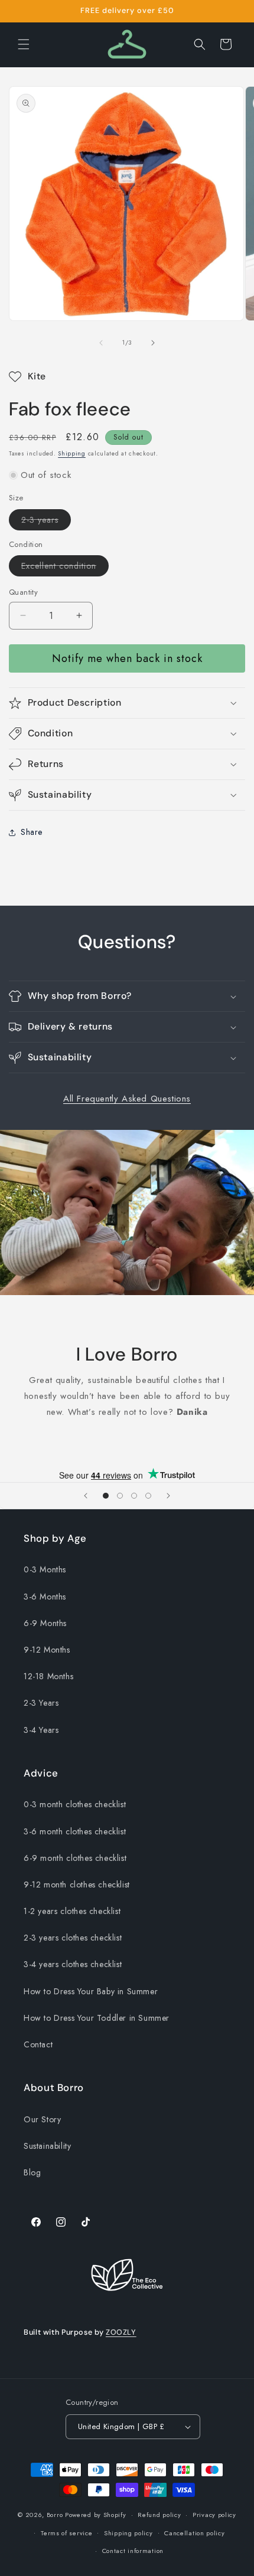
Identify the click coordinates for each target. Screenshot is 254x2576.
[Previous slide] (86, 1496)
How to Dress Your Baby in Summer (91, 1991)
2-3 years (46, 522)
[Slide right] (153, 343)
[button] (24, 44)
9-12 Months (47, 1650)
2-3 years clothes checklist (73, 1938)
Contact (38, 2044)
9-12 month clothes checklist (77, 1885)
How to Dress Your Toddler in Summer (97, 2018)
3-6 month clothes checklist (75, 1831)
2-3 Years (41, 1703)
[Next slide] (168, 1496)
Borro (55, 2515)
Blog (32, 2172)
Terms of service (66, 2533)
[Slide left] (101, 343)
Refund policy (159, 2515)
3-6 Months (45, 1597)
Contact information (133, 2551)
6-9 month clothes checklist (75, 1858)
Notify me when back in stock (127, 658)
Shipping (72, 453)
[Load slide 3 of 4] (134, 1496)
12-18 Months (48, 1676)
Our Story (42, 2119)
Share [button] (32, 832)
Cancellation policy (194, 2533)
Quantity (23, 592)
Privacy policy (214, 2515)
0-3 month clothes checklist (75, 1804)
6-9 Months (45, 1623)
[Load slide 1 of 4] (106, 1496)
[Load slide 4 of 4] (148, 1496)
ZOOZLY (121, 2332)
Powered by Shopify (96, 2515)
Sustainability (47, 2146)
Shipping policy (128, 2533)
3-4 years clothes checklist (73, 1964)
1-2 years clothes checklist (72, 1911)
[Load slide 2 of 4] (120, 1496)
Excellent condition (65, 568)
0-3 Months (45, 1569)
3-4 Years (41, 1730)
